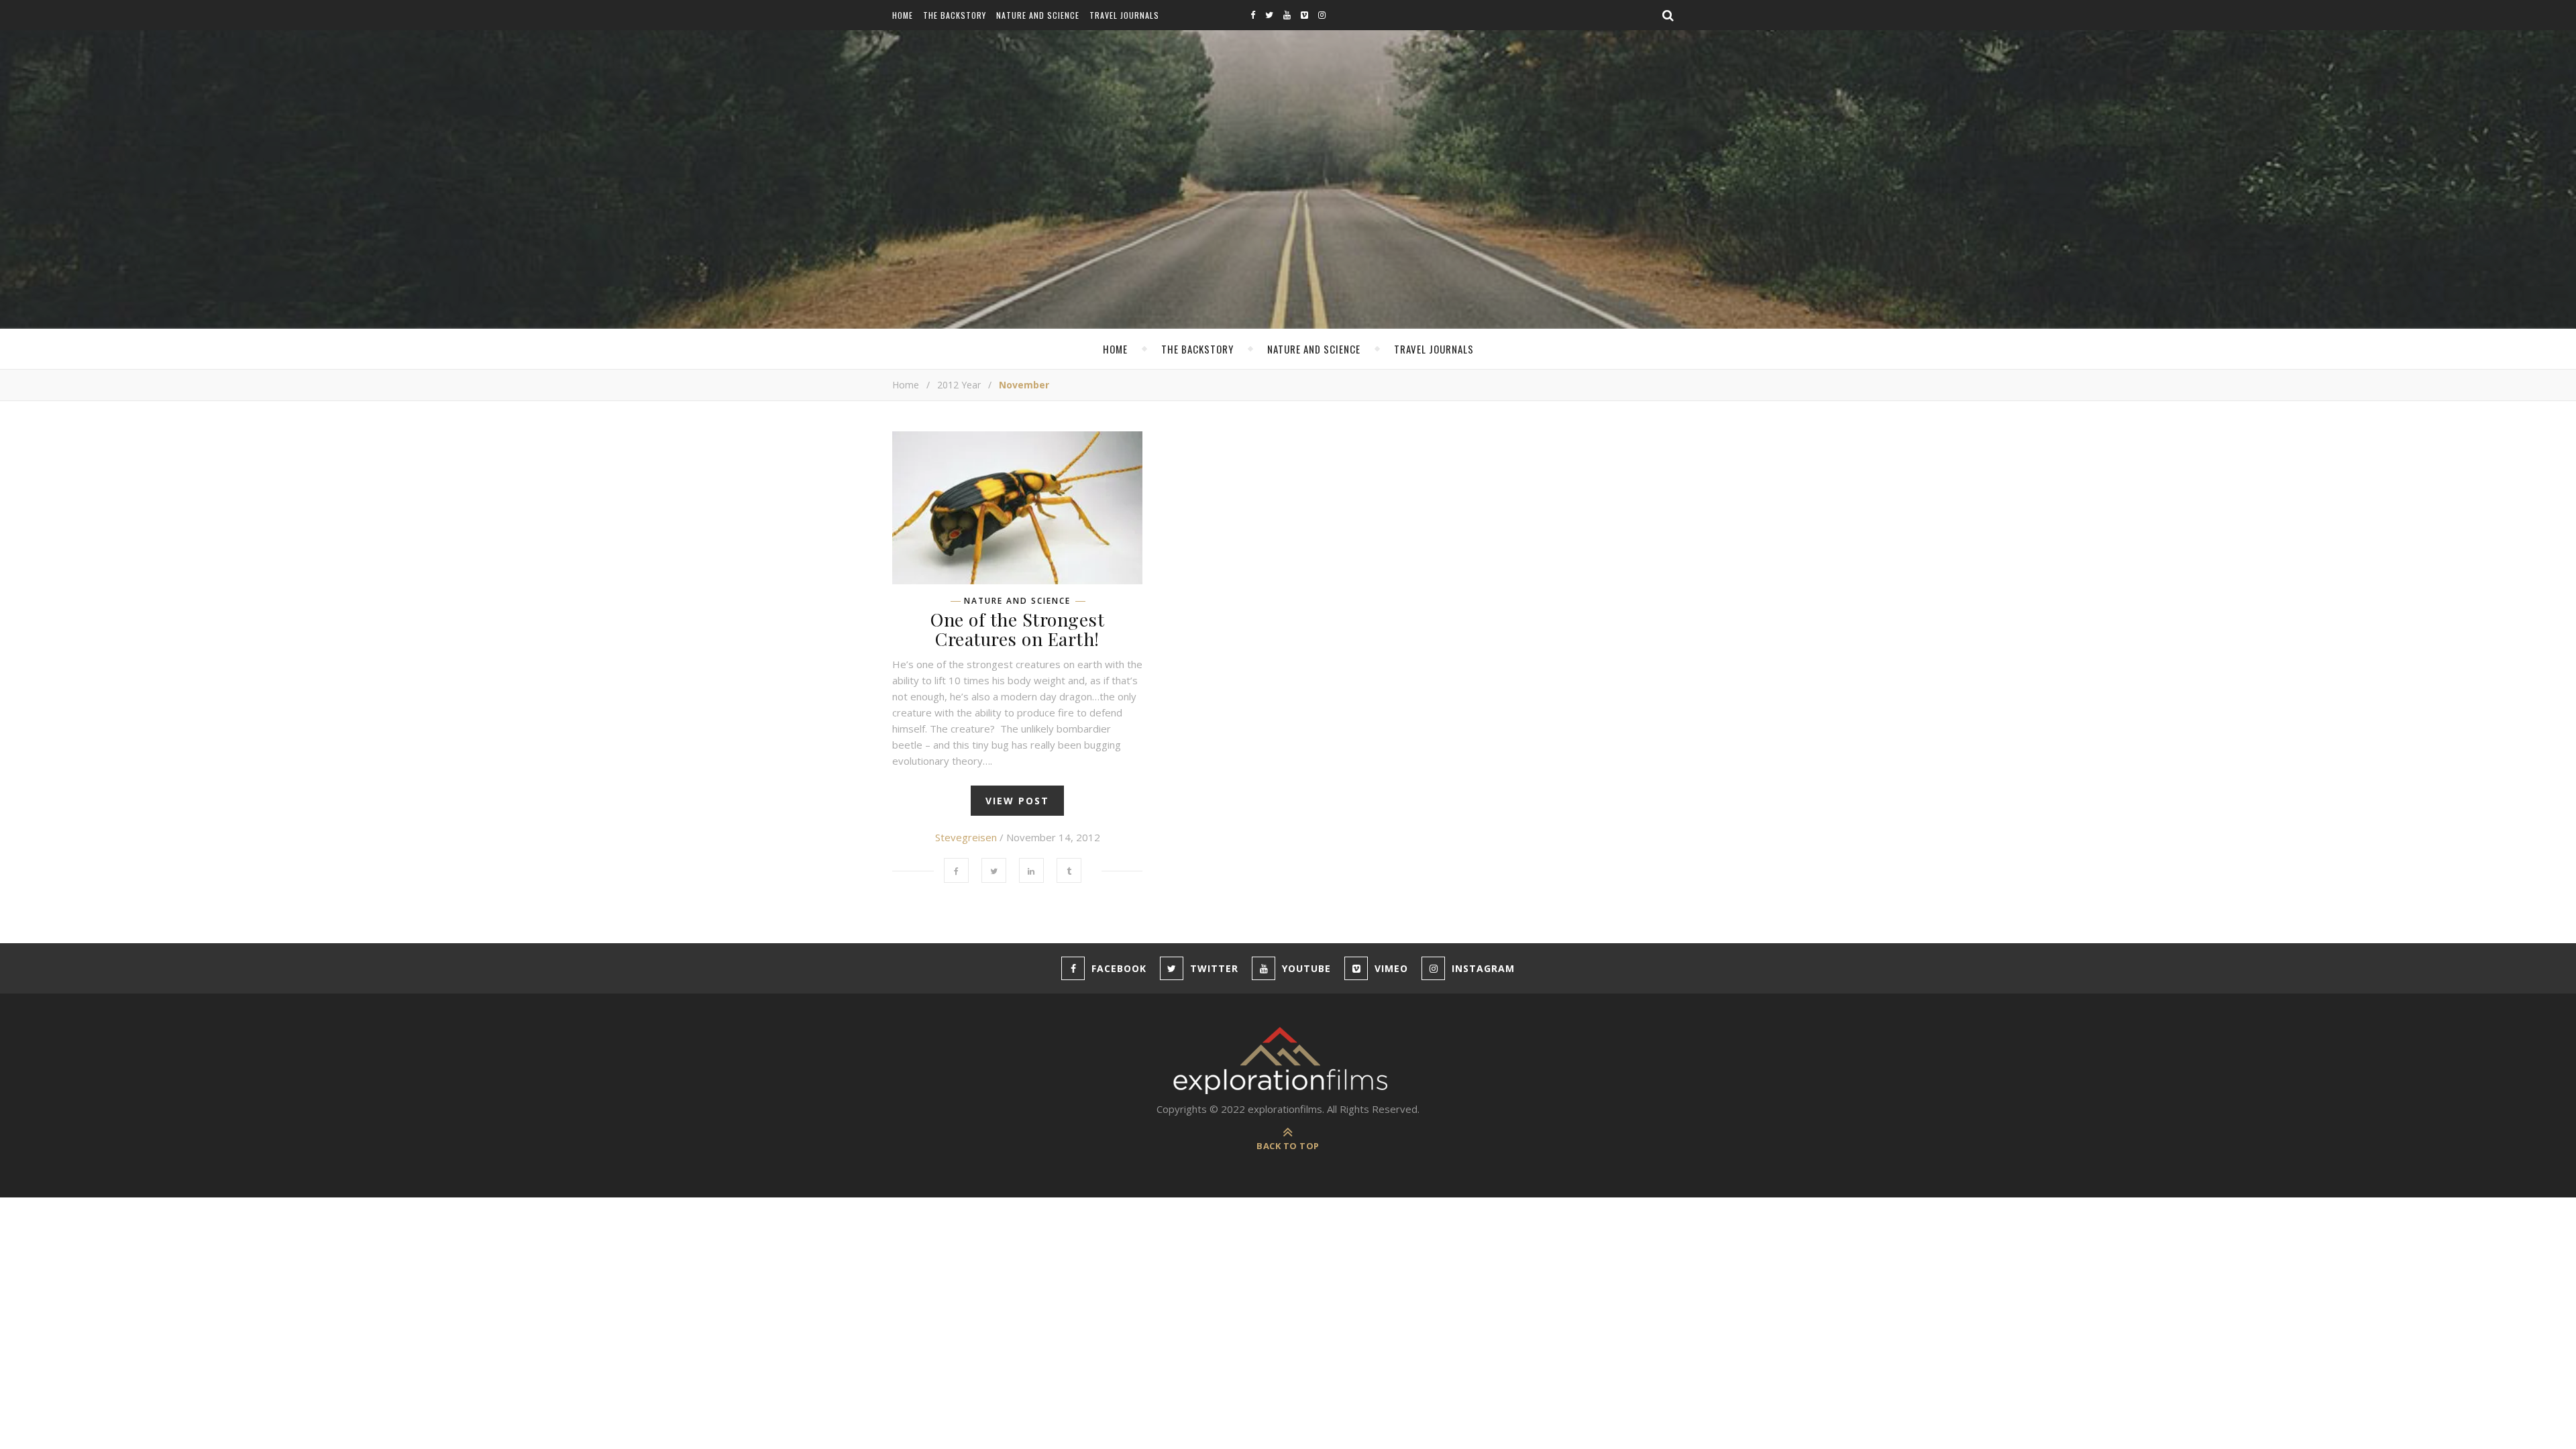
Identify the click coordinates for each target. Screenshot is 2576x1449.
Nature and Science (1038, 15)
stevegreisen (966, 837)
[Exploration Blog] (1288, 1061)
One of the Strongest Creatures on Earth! (1017, 629)
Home (903, 15)
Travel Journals (1124, 15)
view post (1017, 801)
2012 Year (959, 385)
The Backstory (955, 15)
